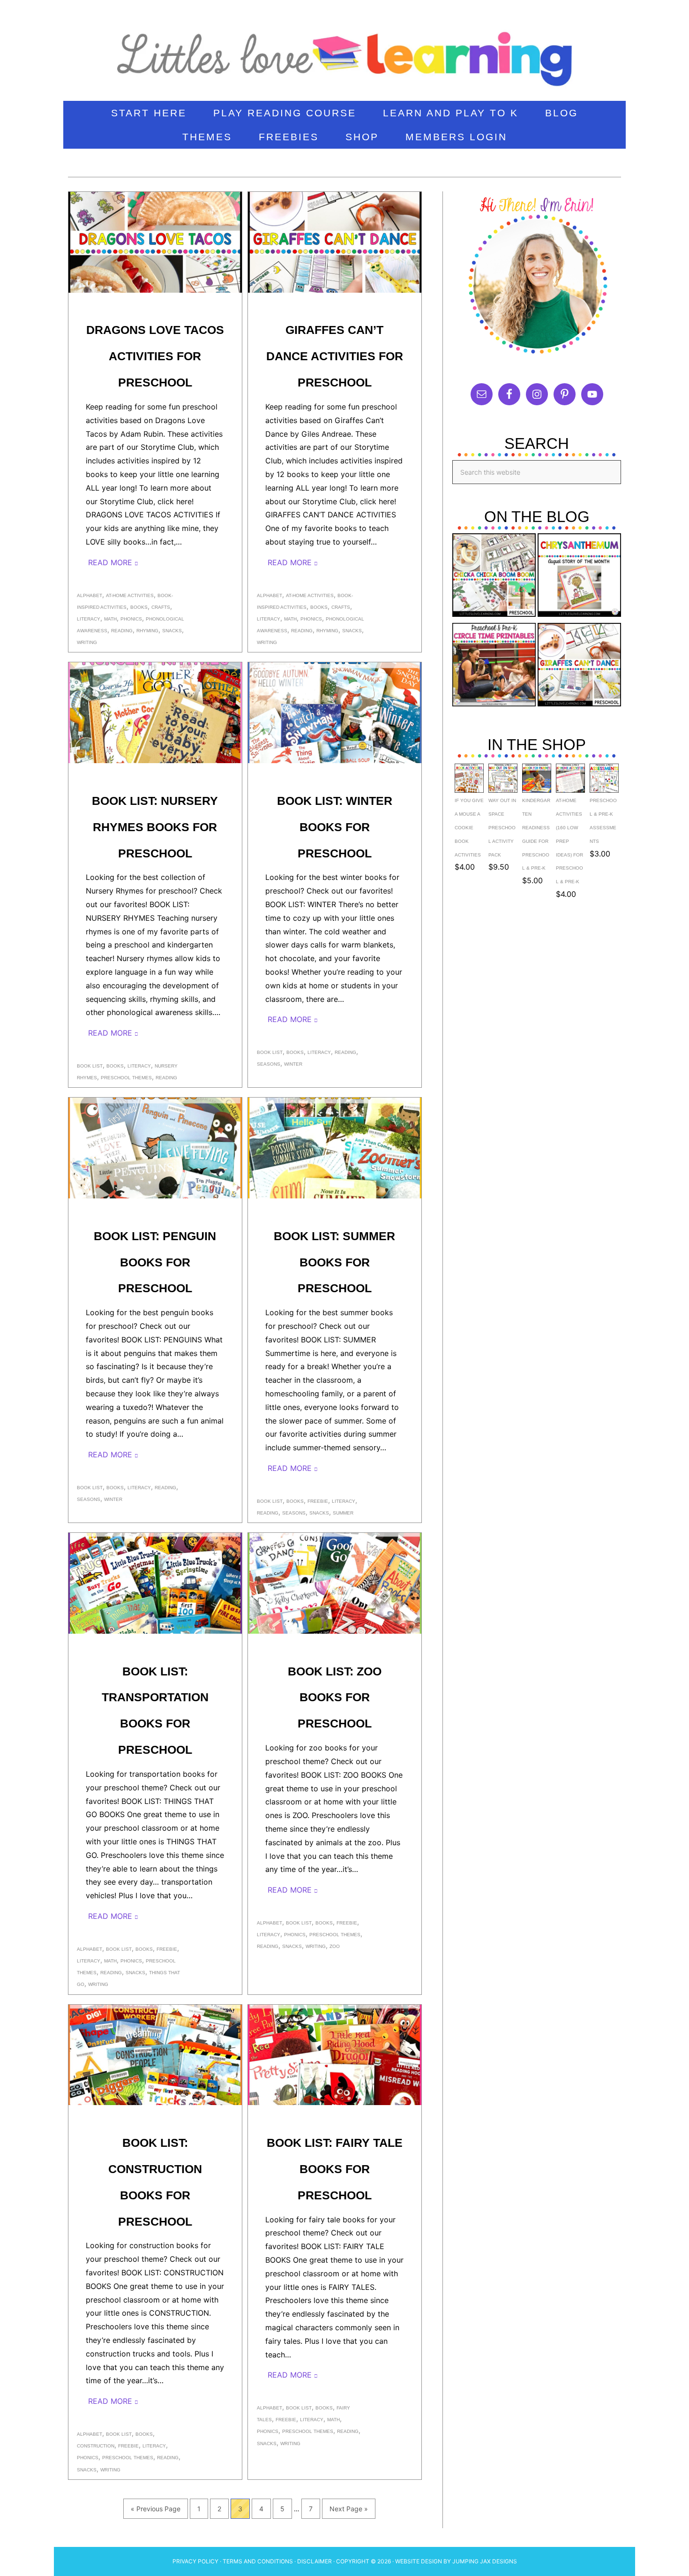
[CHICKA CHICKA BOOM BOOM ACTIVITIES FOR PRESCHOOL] (494, 577)
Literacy (89, 619)
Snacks (172, 631)
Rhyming (147, 631)
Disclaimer (315, 2561)
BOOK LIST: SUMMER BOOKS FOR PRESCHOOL (334, 1262)
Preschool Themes (126, 1078)
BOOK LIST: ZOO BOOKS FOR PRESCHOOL (335, 1697)
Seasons (269, 1064)
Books (139, 607)
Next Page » (349, 2509)
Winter (293, 1064)
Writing (87, 642)
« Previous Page (156, 2509)
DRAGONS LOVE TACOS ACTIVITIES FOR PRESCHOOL (155, 356)
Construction (96, 2446)
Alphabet (90, 595)
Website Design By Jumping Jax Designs (456, 2561)
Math (110, 619)
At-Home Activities (130, 595)
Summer (343, 1513)
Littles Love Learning (344, 54)
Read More (110, 562)
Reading (122, 631)
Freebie (318, 1501)
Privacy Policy (195, 2561)
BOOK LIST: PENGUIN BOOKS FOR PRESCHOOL (155, 1262)
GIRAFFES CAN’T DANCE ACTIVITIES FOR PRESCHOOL (335, 356)
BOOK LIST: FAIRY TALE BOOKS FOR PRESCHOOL (335, 2169)
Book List (90, 1066)
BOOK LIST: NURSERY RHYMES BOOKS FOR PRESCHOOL (155, 827)
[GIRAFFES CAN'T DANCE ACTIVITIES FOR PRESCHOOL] (579, 667)
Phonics (131, 619)
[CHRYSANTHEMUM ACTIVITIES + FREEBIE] (579, 577)
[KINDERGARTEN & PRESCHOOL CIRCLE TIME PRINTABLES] (494, 667)
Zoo (335, 1946)
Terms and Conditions (258, 2561)
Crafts (161, 607)
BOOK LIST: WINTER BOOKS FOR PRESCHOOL (335, 827)
